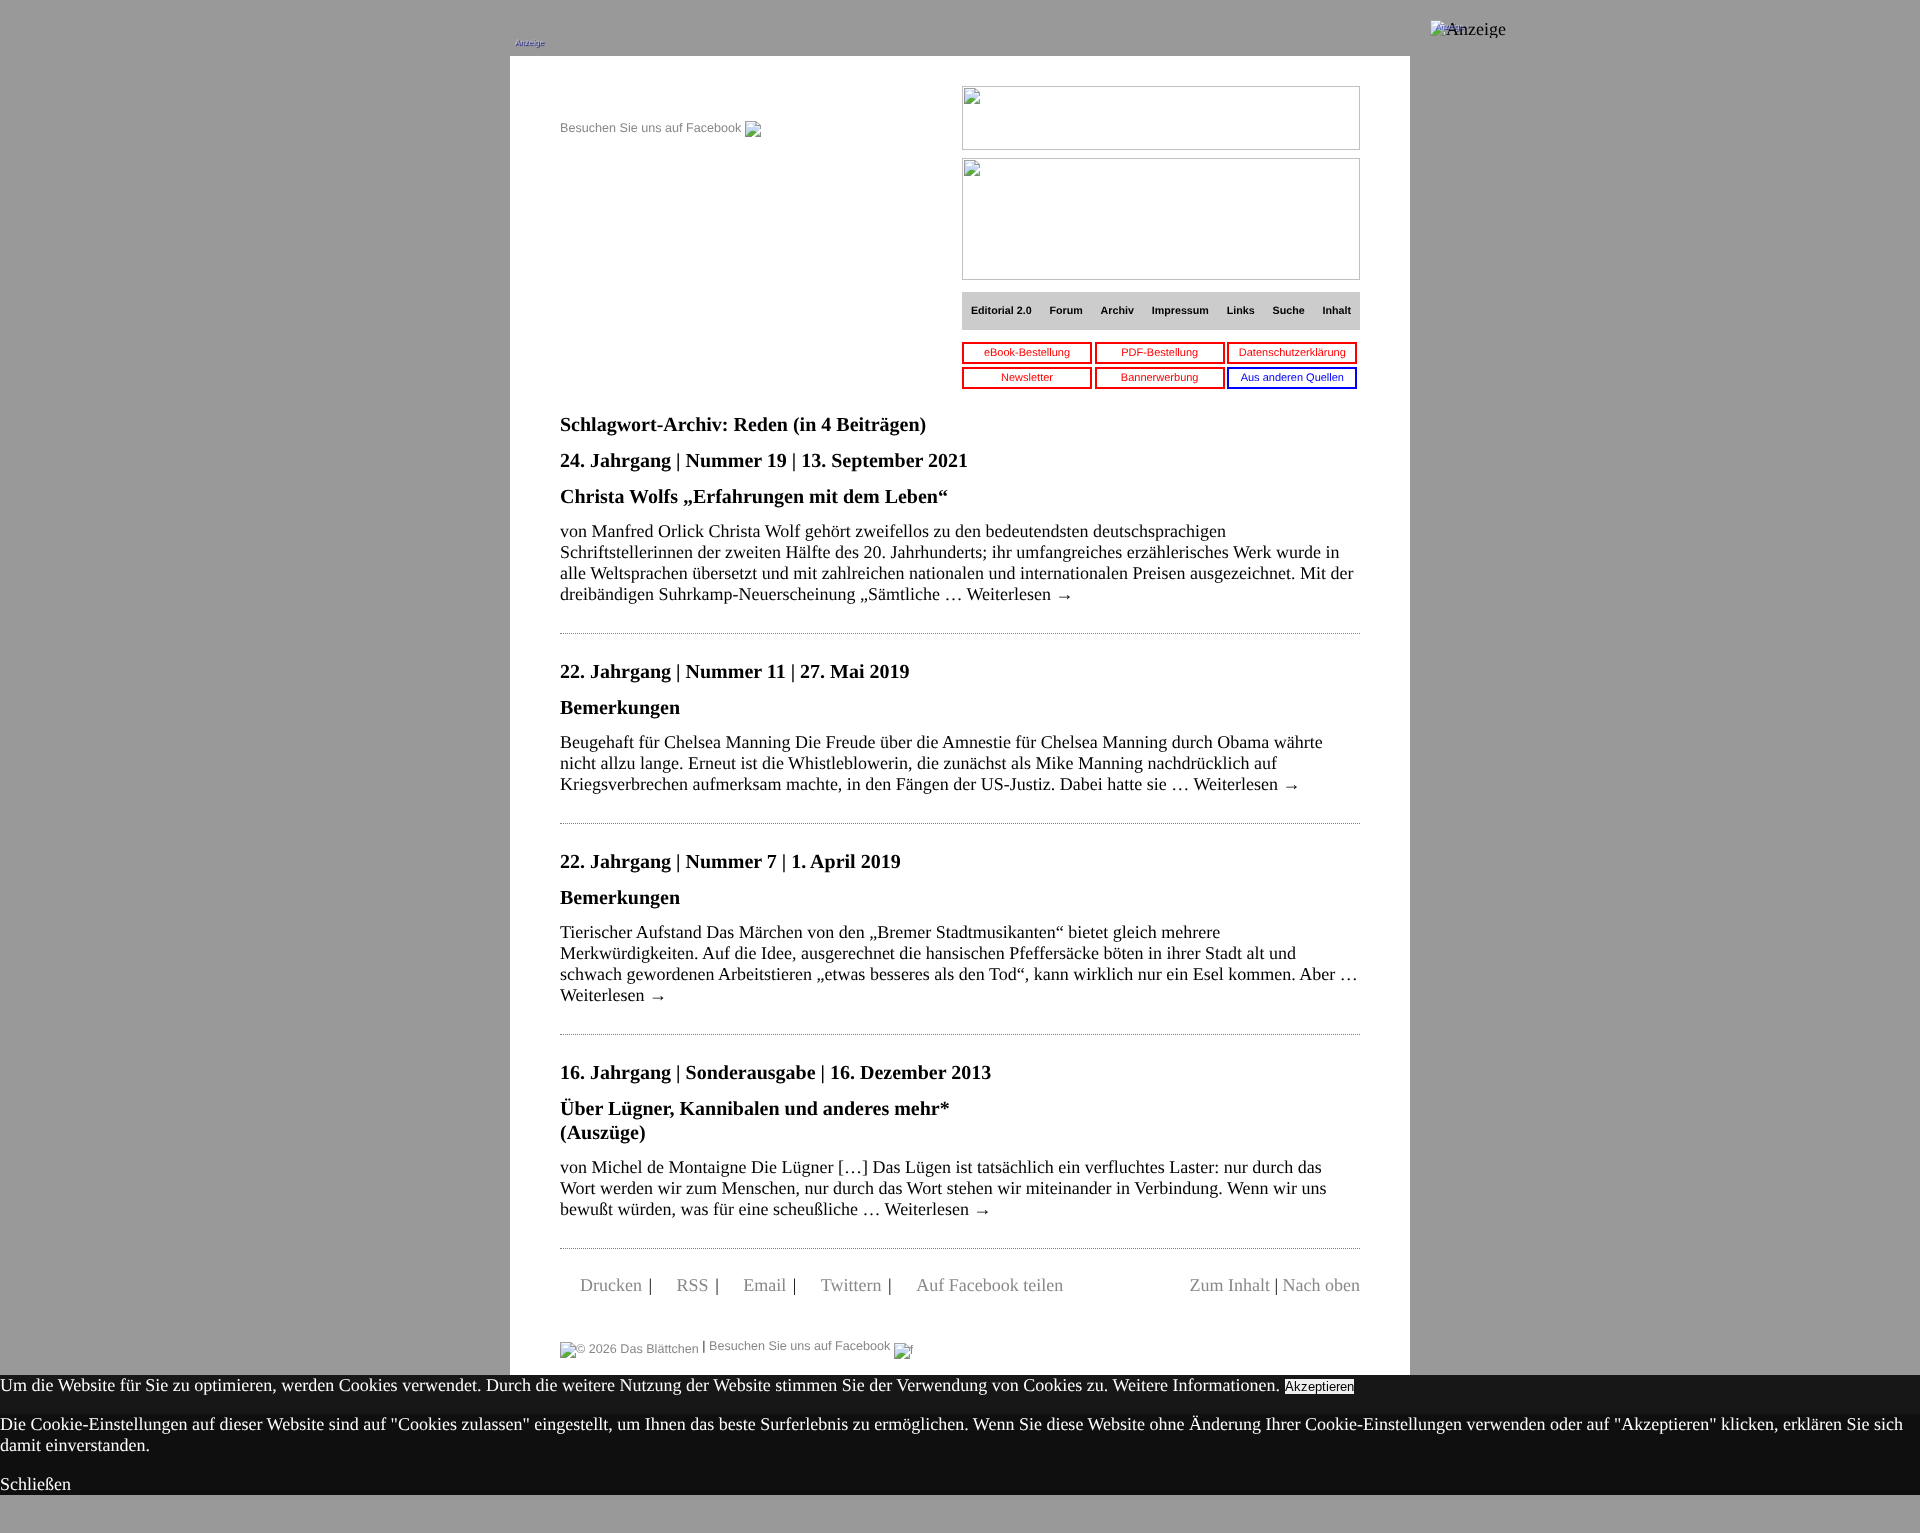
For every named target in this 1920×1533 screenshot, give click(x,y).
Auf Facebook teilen (989, 1285)
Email (764, 1285)
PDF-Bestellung (1159, 353)
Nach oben (1321, 1285)
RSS (693, 1285)
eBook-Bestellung (1027, 353)
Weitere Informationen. (1196, 1385)
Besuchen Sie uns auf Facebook (652, 128)
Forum (1065, 311)
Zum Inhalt (1229, 1285)
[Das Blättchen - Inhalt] (660, 96)
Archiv (1117, 311)
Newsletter (1027, 378)
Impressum (1180, 311)
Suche (1289, 311)
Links (1241, 311)
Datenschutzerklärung (1292, 353)
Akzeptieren (1319, 1386)
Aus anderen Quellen (1292, 378)
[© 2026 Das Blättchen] (629, 1346)
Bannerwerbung (1160, 378)
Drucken (611, 1285)
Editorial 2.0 (1001, 311)
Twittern (851, 1285)
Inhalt (1337, 311)
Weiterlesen (1020, 594)
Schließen (35, 1484)
